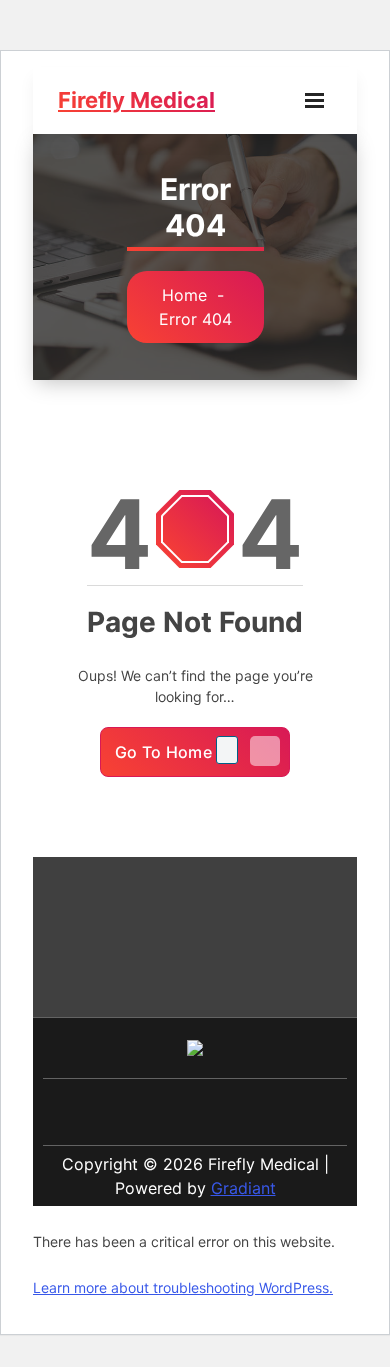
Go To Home (165, 752)
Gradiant (243, 1188)
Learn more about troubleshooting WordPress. (183, 1287)
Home (184, 295)
